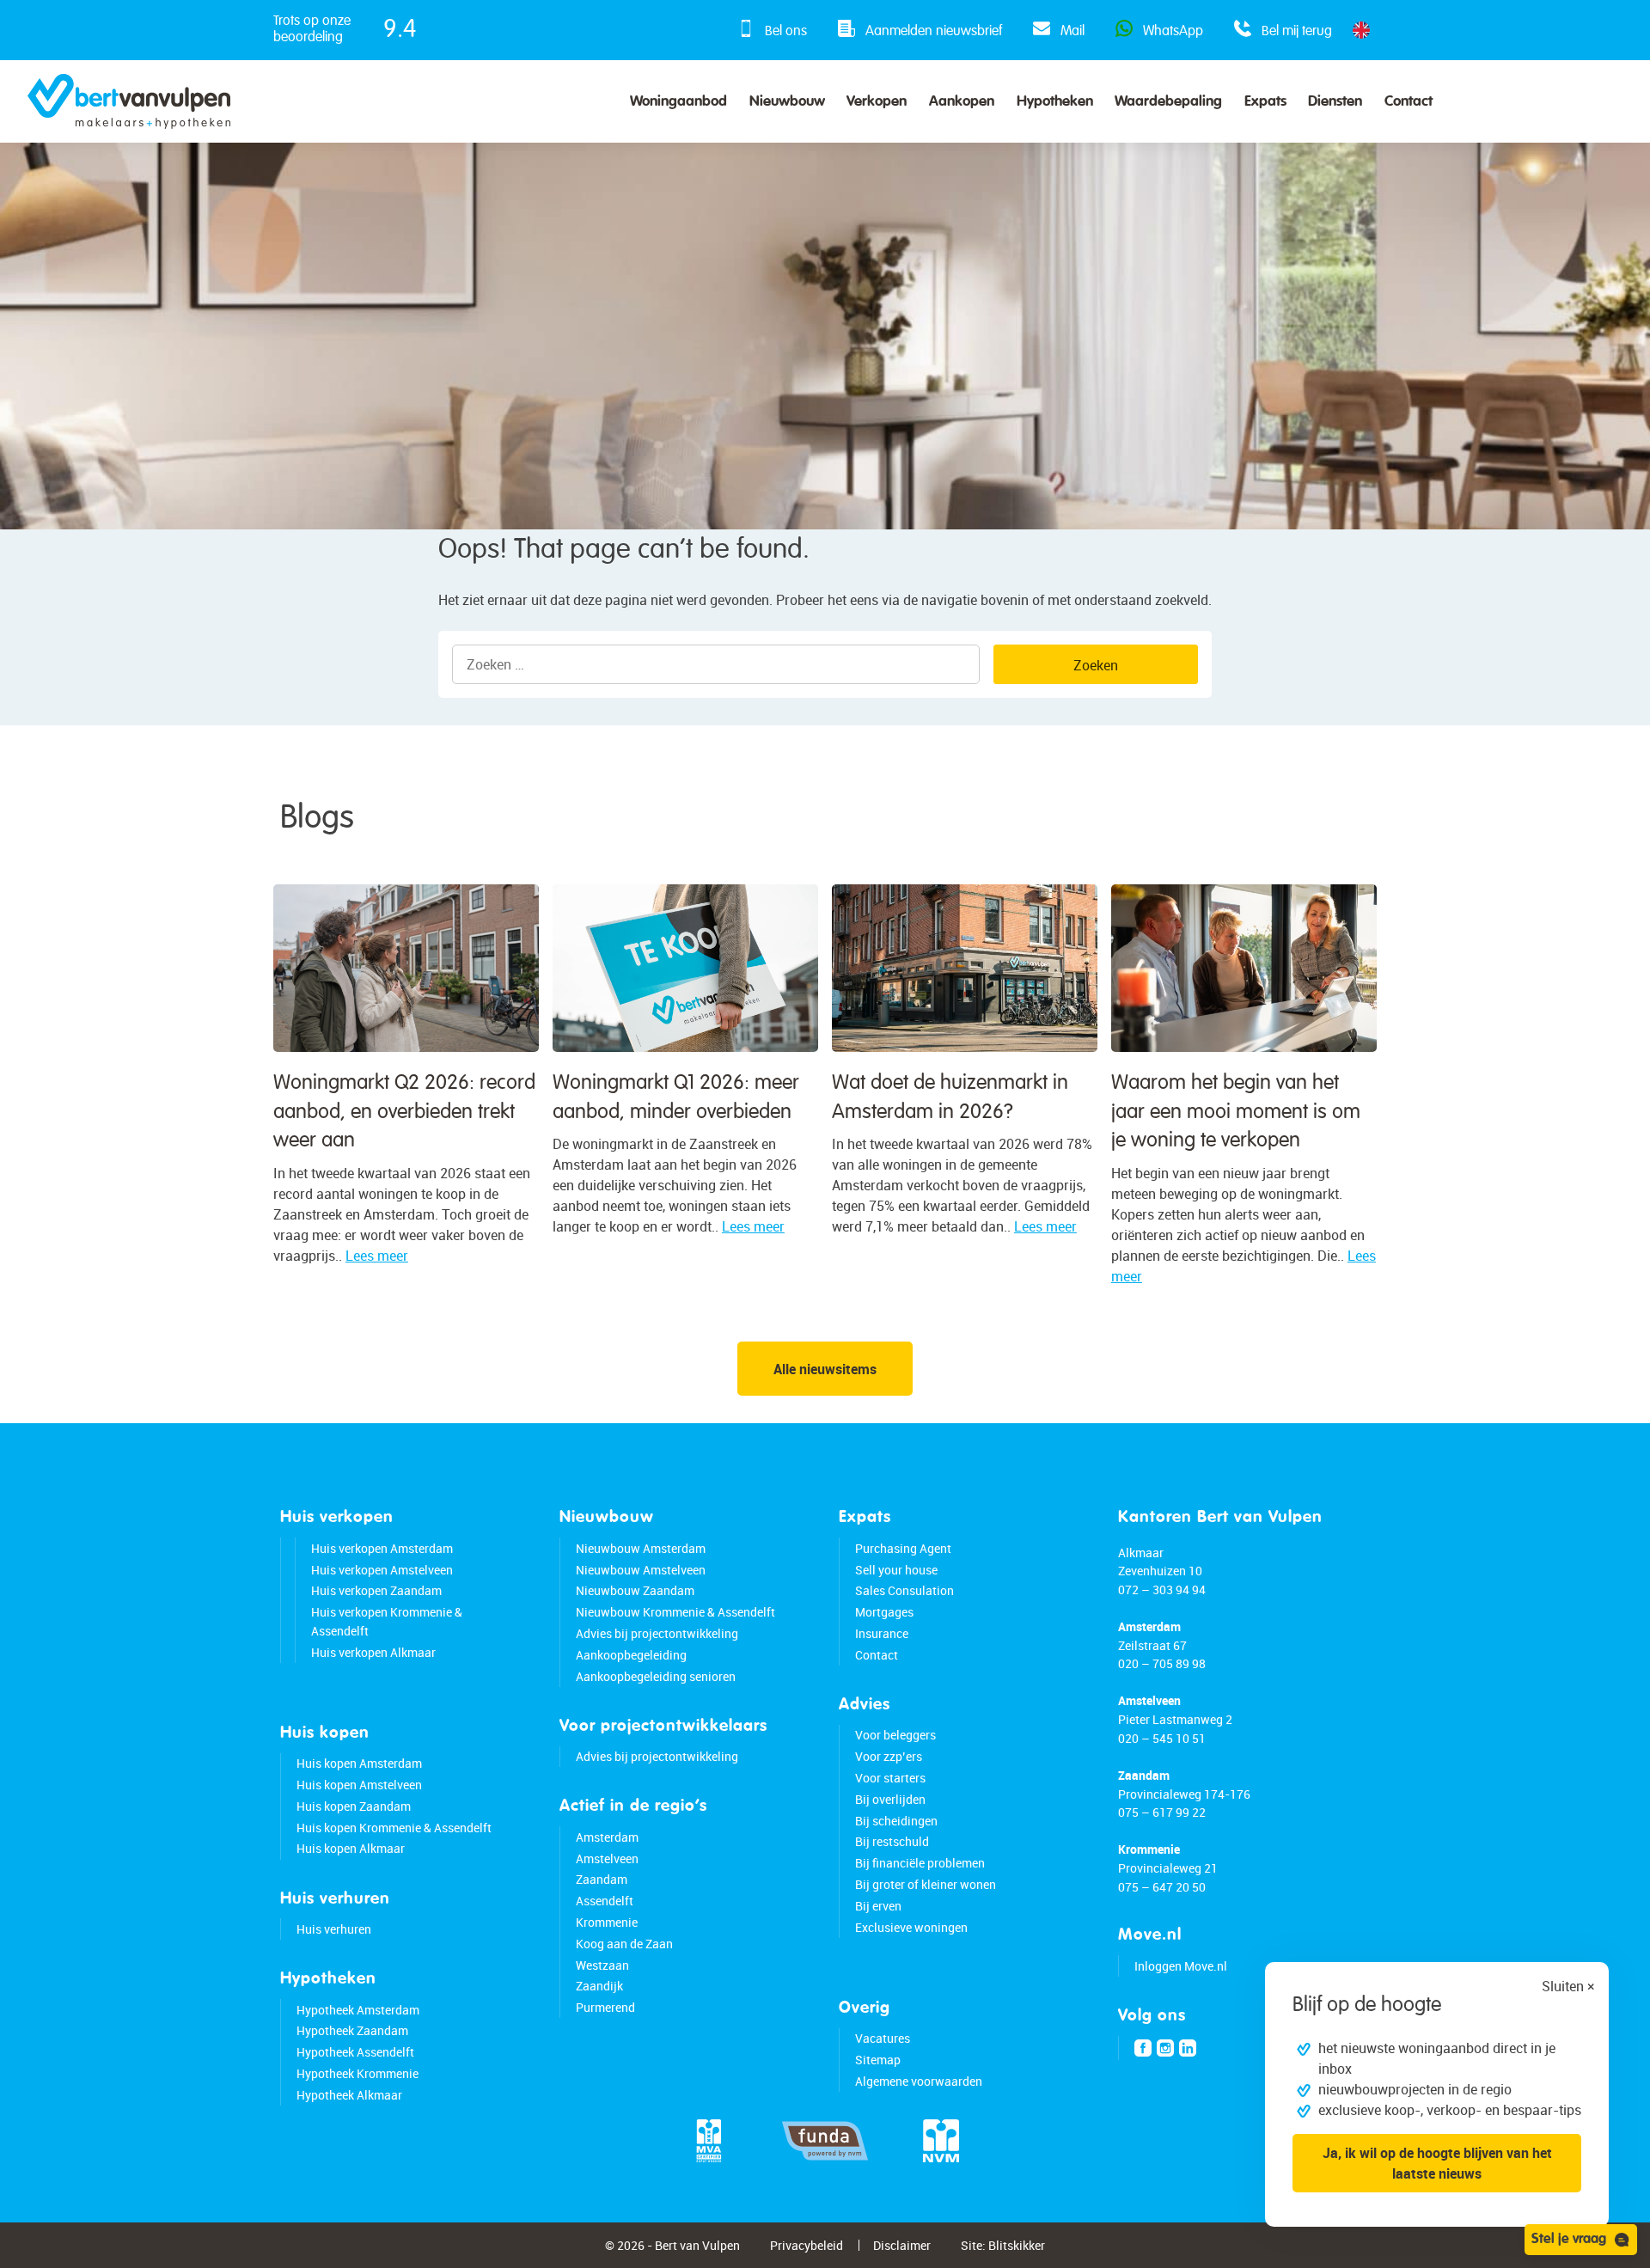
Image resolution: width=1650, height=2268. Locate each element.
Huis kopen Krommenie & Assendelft (394, 1828)
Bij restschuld (892, 1841)
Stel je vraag (1569, 2240)
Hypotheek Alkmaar (349, 2095)
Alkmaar (1141, 1553)
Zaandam (602, 1879)
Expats (1265, 102)
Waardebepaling (1168, 102)
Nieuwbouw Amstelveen (641, 1570)
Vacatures (883, 2038)
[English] (1361, 30)
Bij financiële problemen (920, 1863)
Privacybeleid (807, 2245)
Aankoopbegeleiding (631, 1655)
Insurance (882, 1633)
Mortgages (884, 1612)
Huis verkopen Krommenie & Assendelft (387, 1621)
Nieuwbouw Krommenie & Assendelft (675, 1612)
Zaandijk (599, 1986)
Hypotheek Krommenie (357, 2073)
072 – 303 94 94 (1162, 1589)
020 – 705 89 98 (1162, 1663)
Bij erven (878, 1906)
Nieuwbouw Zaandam (635, 1590)
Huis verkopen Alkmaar (373, 1652)
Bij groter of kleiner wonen (926, 1884)
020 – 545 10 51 (1162, 1738)
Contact (1409, 102)
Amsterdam (607, 1837)
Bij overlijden (890, 1799)
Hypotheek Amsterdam (358, 2010)
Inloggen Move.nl (1181, 1966)
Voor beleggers (895, 1735)
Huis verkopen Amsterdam (382, 1548)
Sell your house (896, 1570)
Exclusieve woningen (911, 1927)
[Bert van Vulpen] (129, 101)
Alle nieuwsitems (825, 1369)
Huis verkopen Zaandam (376, 1590)
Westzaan (602, 1965)
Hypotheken (1055, 102)
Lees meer (377, 1256)
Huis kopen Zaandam (354, 1806)
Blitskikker (1017, 2245)
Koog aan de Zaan (624, 1944)
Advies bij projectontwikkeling (657, 1633)
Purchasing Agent (903, 1548)
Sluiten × (1568, 1986)
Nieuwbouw (787, 102)
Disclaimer (902, 2245)
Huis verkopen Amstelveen (382, 1570)
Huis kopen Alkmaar (351, 1848)
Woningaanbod (678, 102)
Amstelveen (607, 1858)
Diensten (1335, 102)
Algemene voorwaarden (919, 2081)
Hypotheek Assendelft (355, 2052)
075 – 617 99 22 (1162, 1812)
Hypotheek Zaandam (352, 2030)
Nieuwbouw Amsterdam (641, 1548)
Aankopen (962, 102)
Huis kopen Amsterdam (359, 1763)
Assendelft (605, 1901)
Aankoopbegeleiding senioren (656, 1676)
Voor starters (890, 1778)
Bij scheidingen (896, 1821)
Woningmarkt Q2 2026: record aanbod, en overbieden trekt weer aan (404, 1112)
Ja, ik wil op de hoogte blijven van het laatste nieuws (1437, 2163)
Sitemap (878, 2060)
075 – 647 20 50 (1162, 1887)
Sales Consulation (904, 1590)
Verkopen (877, 102)
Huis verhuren (334, 1929)
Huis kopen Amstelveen (359, 1785)
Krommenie (607, 1922)
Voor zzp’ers (889, 1756)
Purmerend (605, 2007)
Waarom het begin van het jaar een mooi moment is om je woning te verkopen (1236, 1112)
